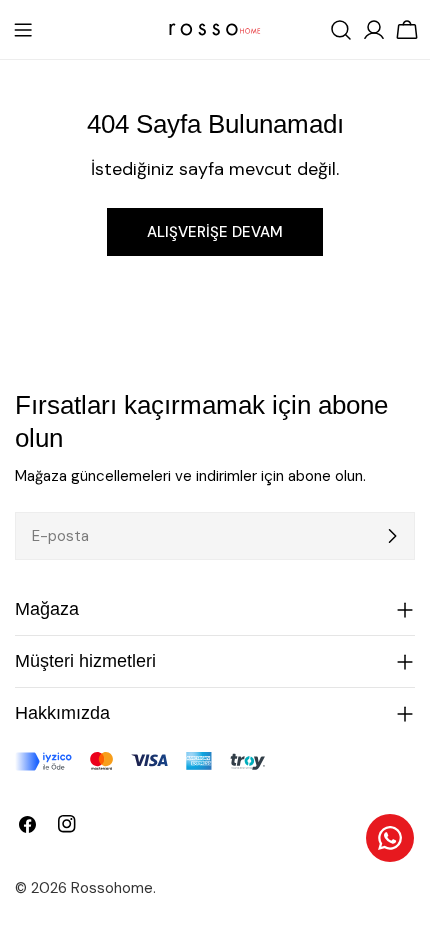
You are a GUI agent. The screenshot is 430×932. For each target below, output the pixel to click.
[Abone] (392, 536)
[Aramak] (341, 30)
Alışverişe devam (215, 232)
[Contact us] (390, 838)
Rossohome (112, 888)
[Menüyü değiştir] (23, 30)
